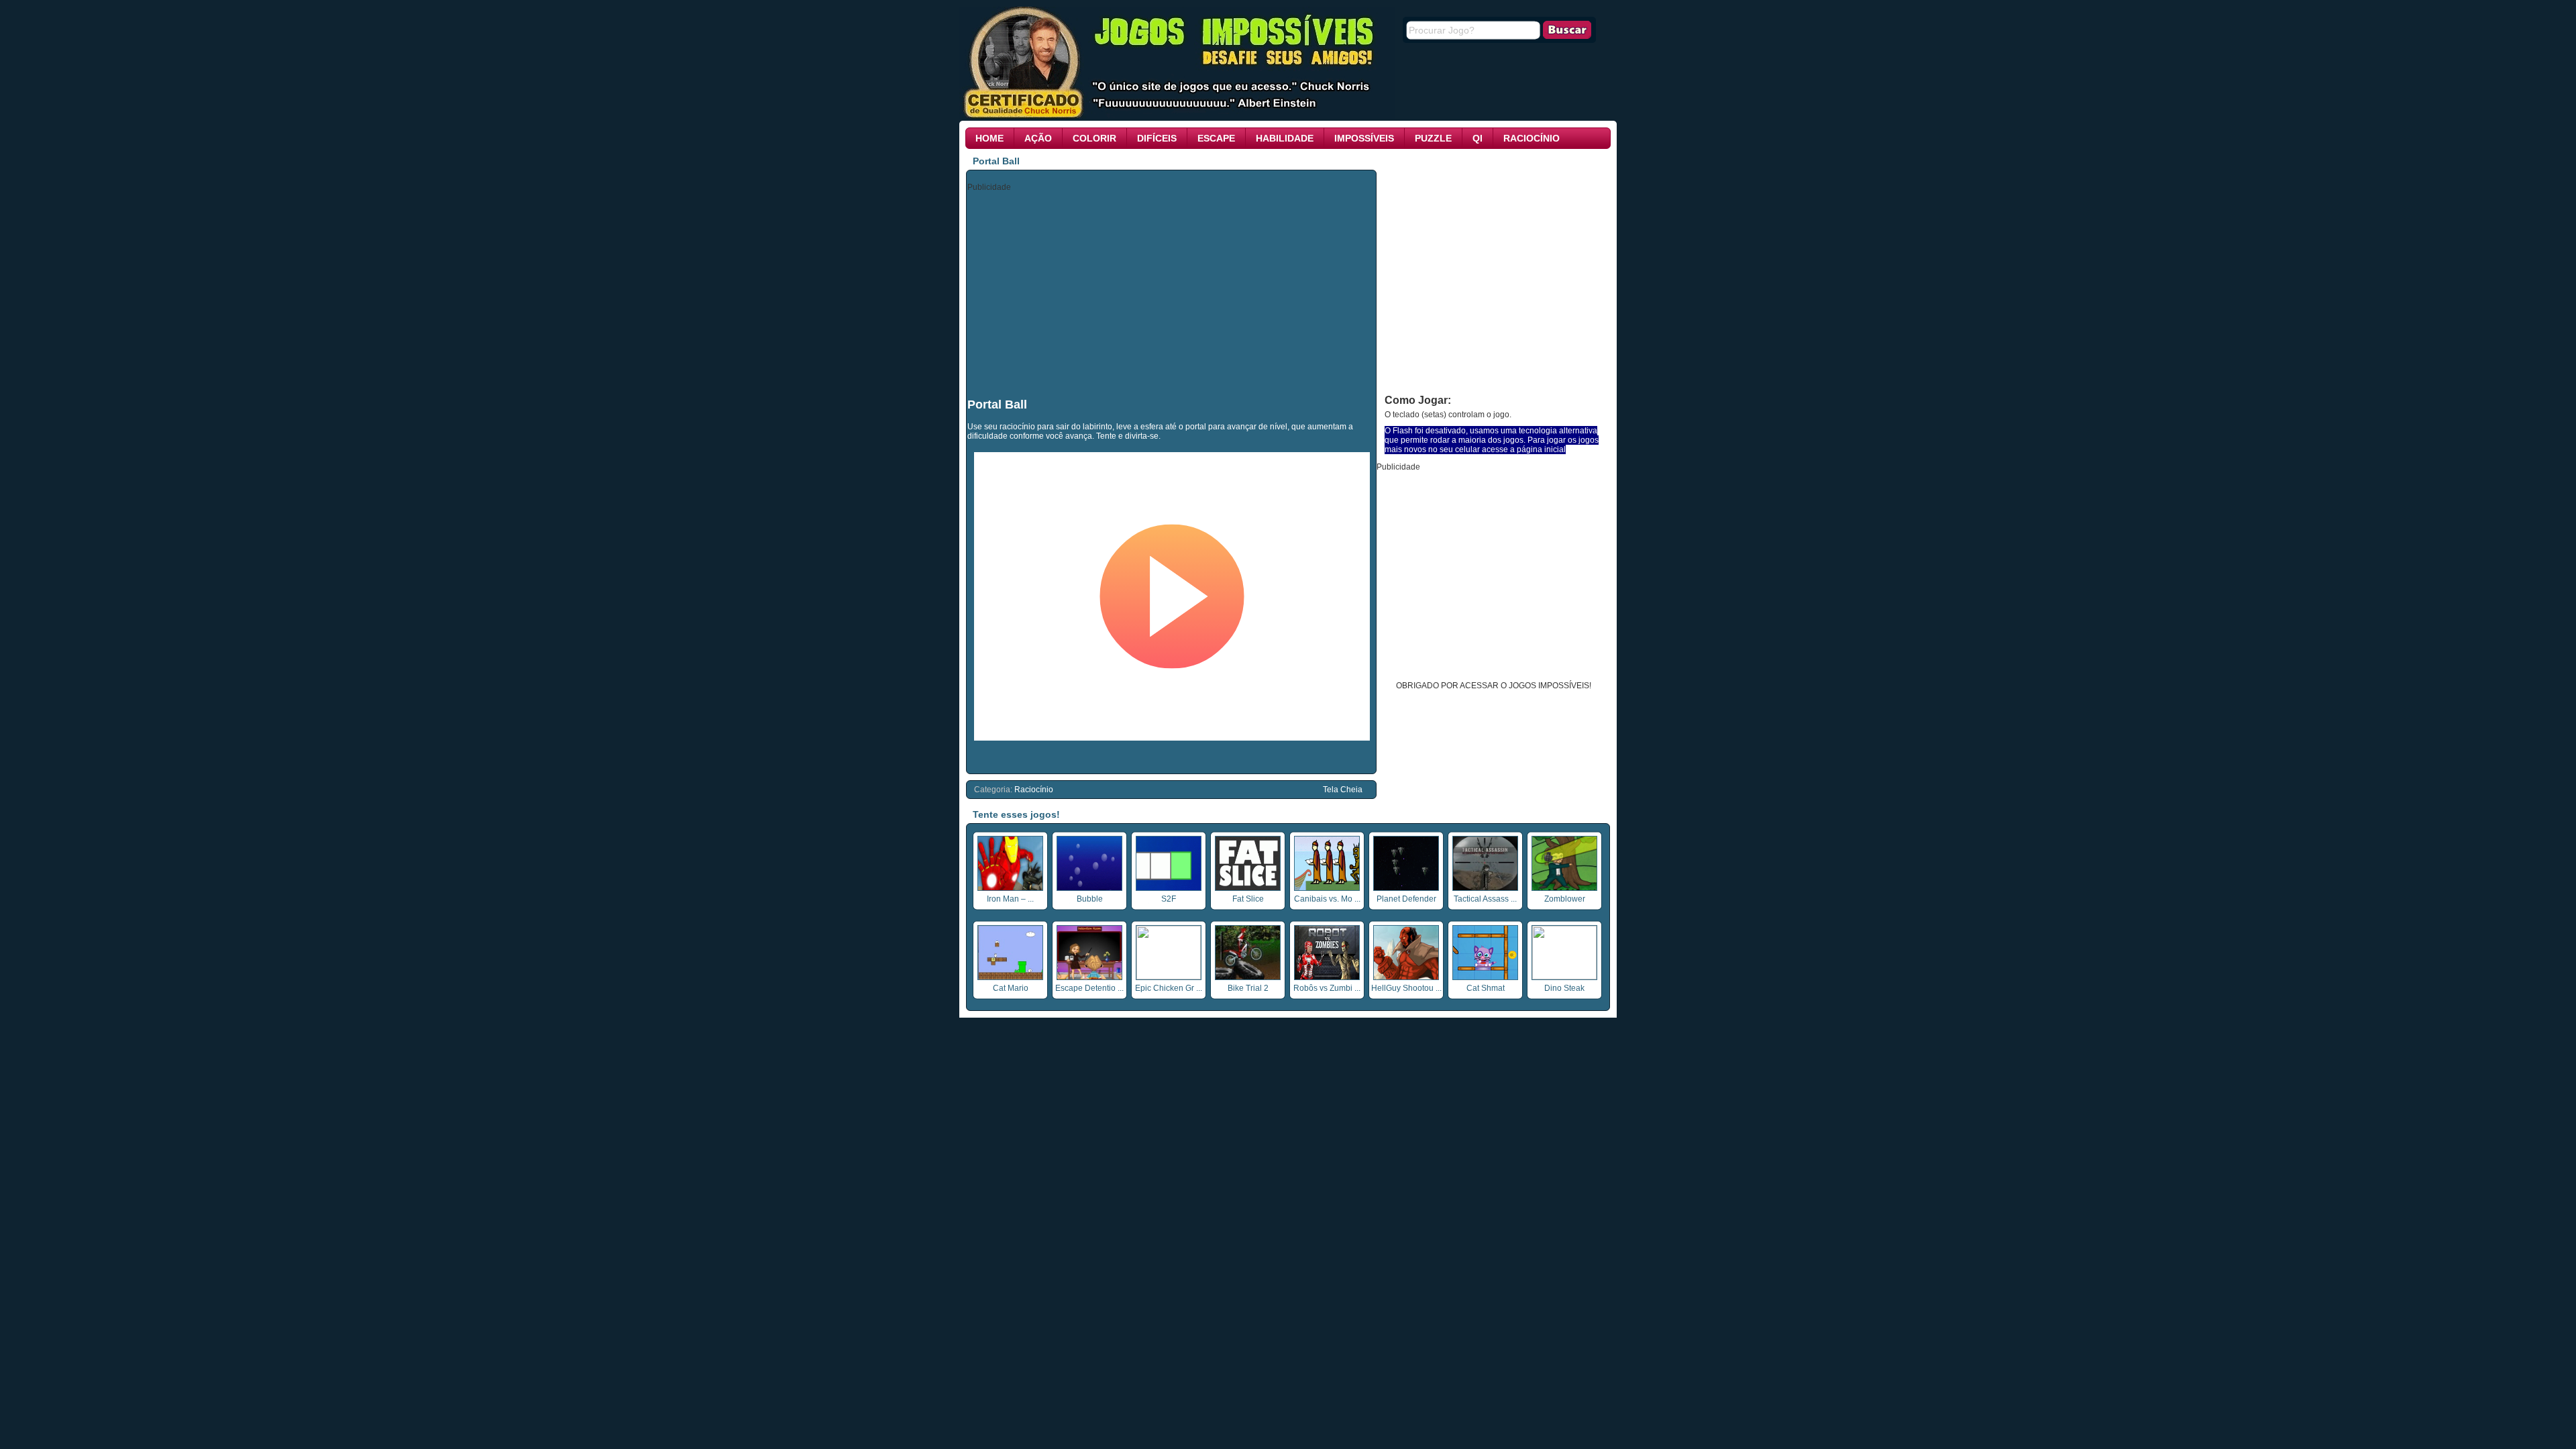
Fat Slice (1248, 899)
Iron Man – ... (1010, 899)
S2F (1169, 899)
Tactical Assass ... (1485, 899)
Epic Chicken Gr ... (1169, 988)
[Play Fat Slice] (1248, 888)
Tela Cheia (1343, 790)
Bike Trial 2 (1248, 988)
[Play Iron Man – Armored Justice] (1010, 888)
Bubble (1090, 899)
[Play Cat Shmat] (1485, 977)
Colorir (1094, 138)
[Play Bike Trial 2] (1248, 977)
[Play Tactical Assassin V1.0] (1485, 888)
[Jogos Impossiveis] (1177, 116)
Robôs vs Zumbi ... (1327, 988)
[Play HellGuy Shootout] (1406, 977)
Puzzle (1433, 138)
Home (989, 138)
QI (1478, 138)
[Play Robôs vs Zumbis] (1327, 977)
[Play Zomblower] (1564, 888)
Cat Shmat (1486, 988)
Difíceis (1157, 138)
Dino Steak (1564, 988)
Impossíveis (1364, 138)
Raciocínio (1532, 138)
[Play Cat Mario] (1010, 977)
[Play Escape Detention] (1089, 977)
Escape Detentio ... (1089, 988)
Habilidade (1285, 138)
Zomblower (1565, 899)
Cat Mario (1011, 988)
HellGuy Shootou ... (1406, 988)
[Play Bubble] (1089, 888)
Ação (1038, 138)
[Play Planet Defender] (1406, 888)
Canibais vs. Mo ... (1327, 899)
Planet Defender (1406, 899)
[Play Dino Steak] (1564, 977)
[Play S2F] (1169, 888)
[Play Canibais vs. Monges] (1327, 888)
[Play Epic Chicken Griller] (1169, 977)
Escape (1216, 138)
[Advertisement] (1172, 294)
